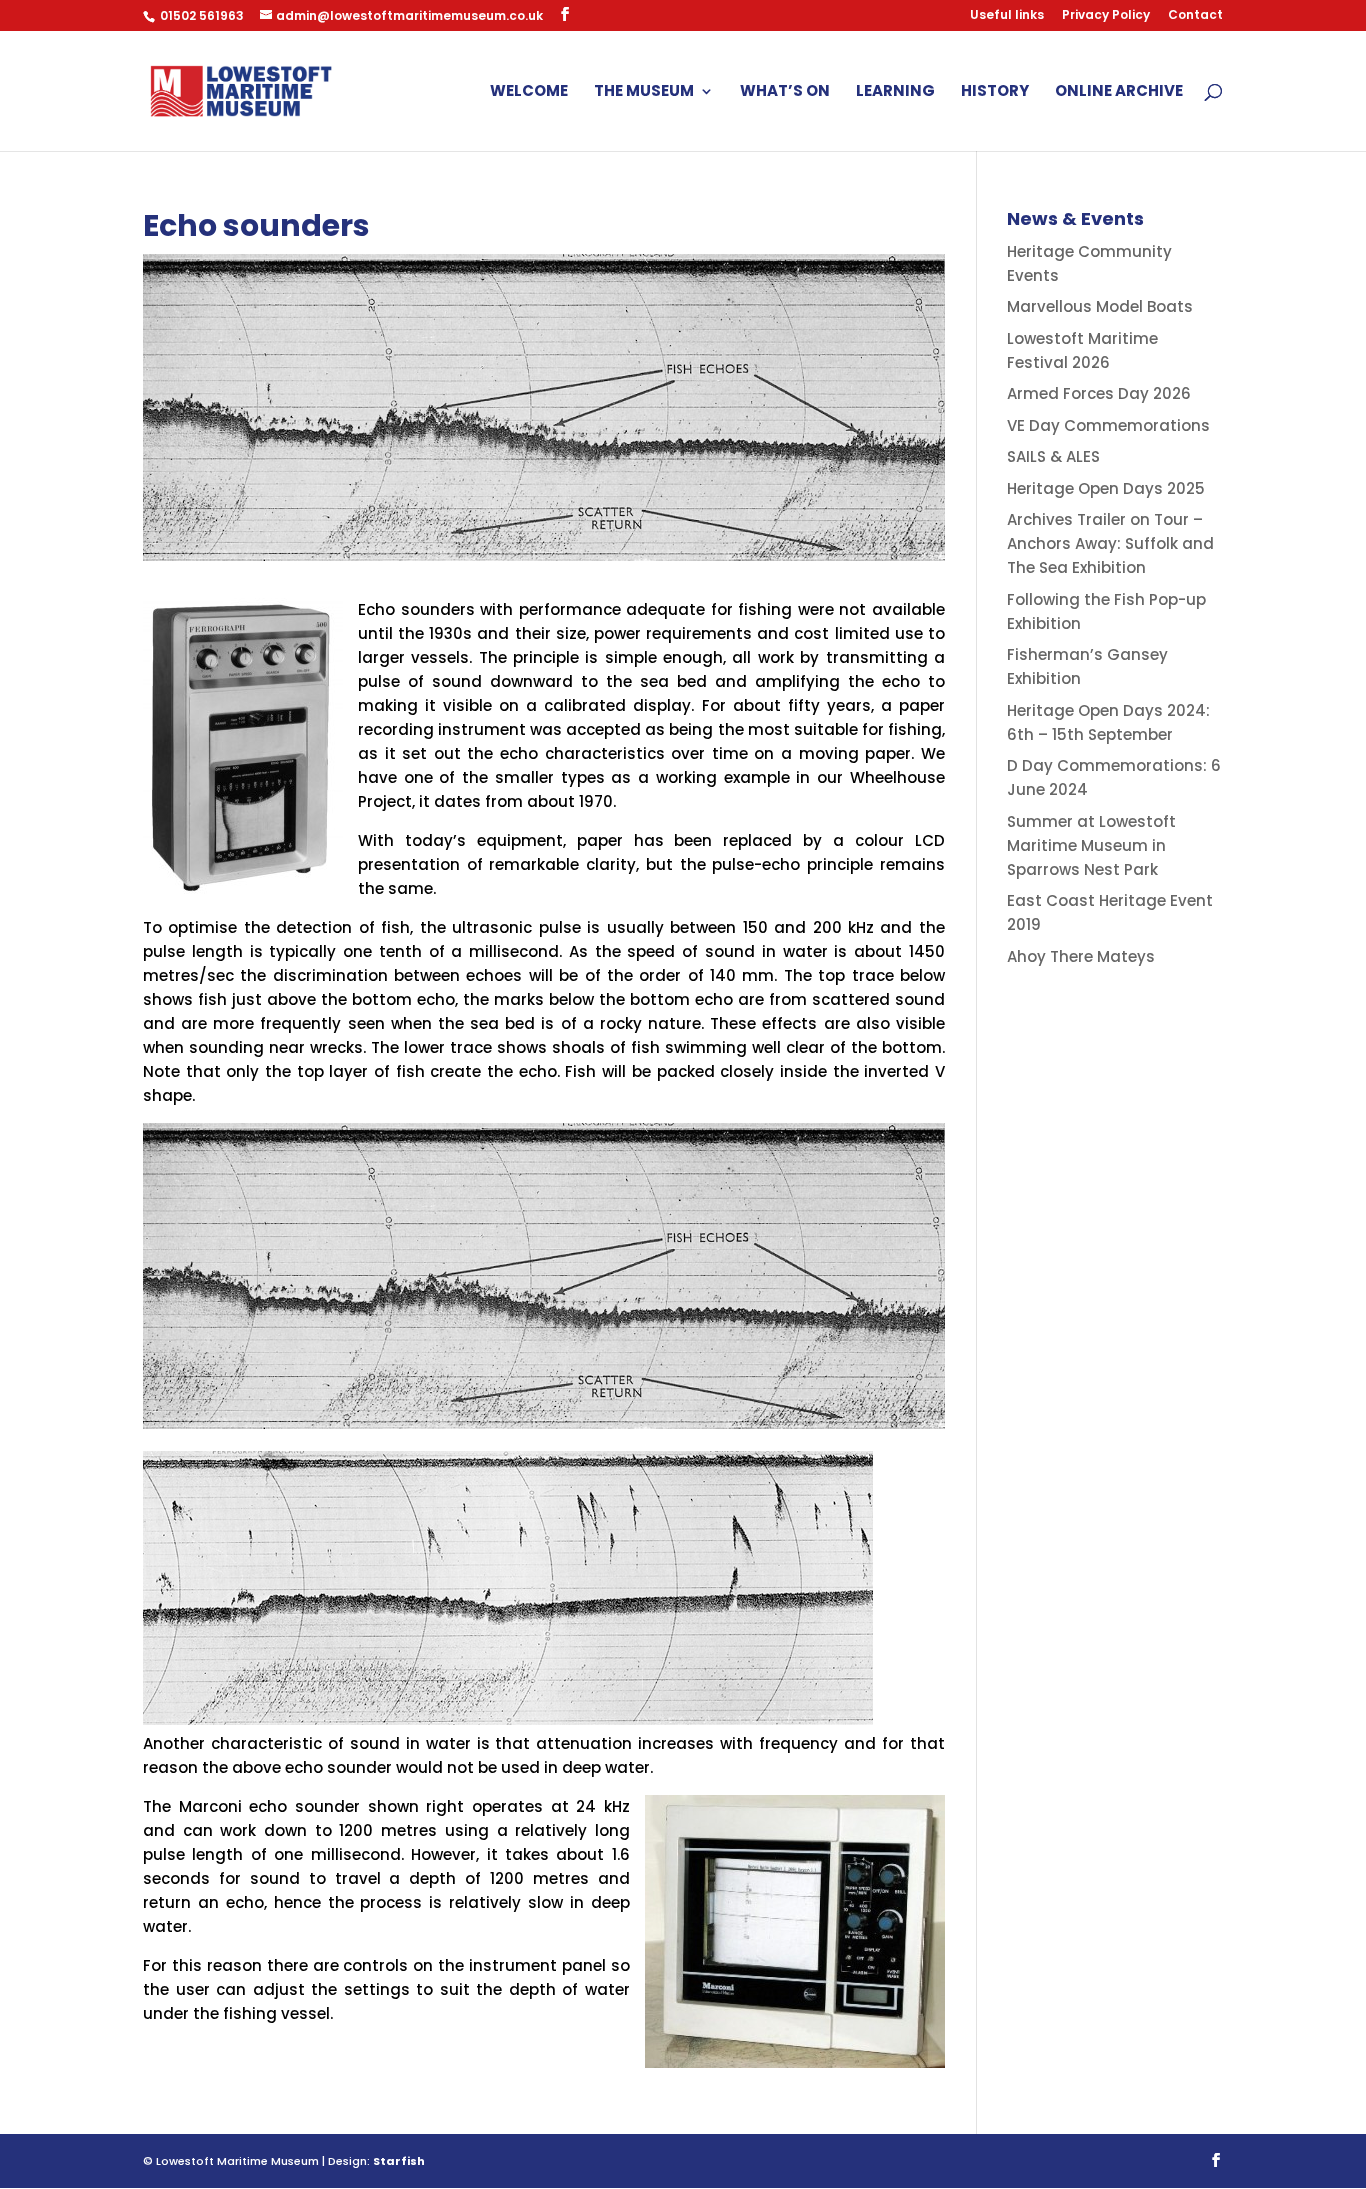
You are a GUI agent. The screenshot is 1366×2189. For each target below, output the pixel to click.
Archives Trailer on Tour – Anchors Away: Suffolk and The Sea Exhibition (1110, 543)
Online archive (1119, 92)
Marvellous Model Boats (1100, 306)
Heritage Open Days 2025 (1106, 488)
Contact (1195, 16)
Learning (895, 92)
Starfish (399, 2161)
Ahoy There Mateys (1081, 956)
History (995, 92)
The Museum (644, 92)
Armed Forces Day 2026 (1099, 393)
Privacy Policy (1106, 16)
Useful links (1007, 16)
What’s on (785, 92)
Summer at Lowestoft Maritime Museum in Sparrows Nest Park (1091, 845)
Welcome (529, 92)
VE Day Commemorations (1108, 425)
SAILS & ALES (1053, 456)
